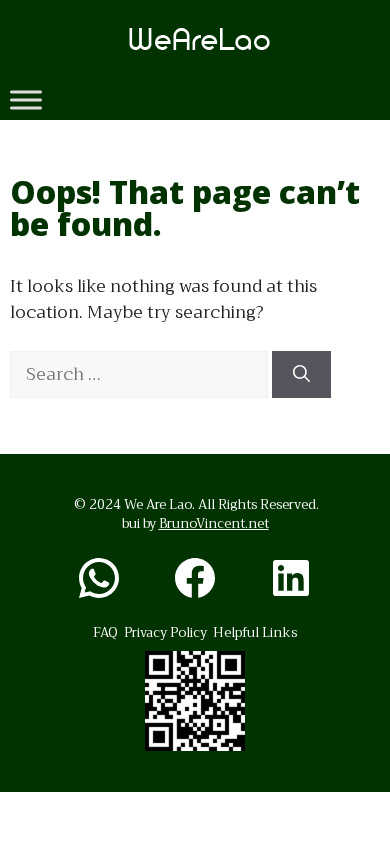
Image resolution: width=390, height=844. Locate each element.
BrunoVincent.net (214, 523)
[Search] (301, 375)
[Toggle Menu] (26, 99)
